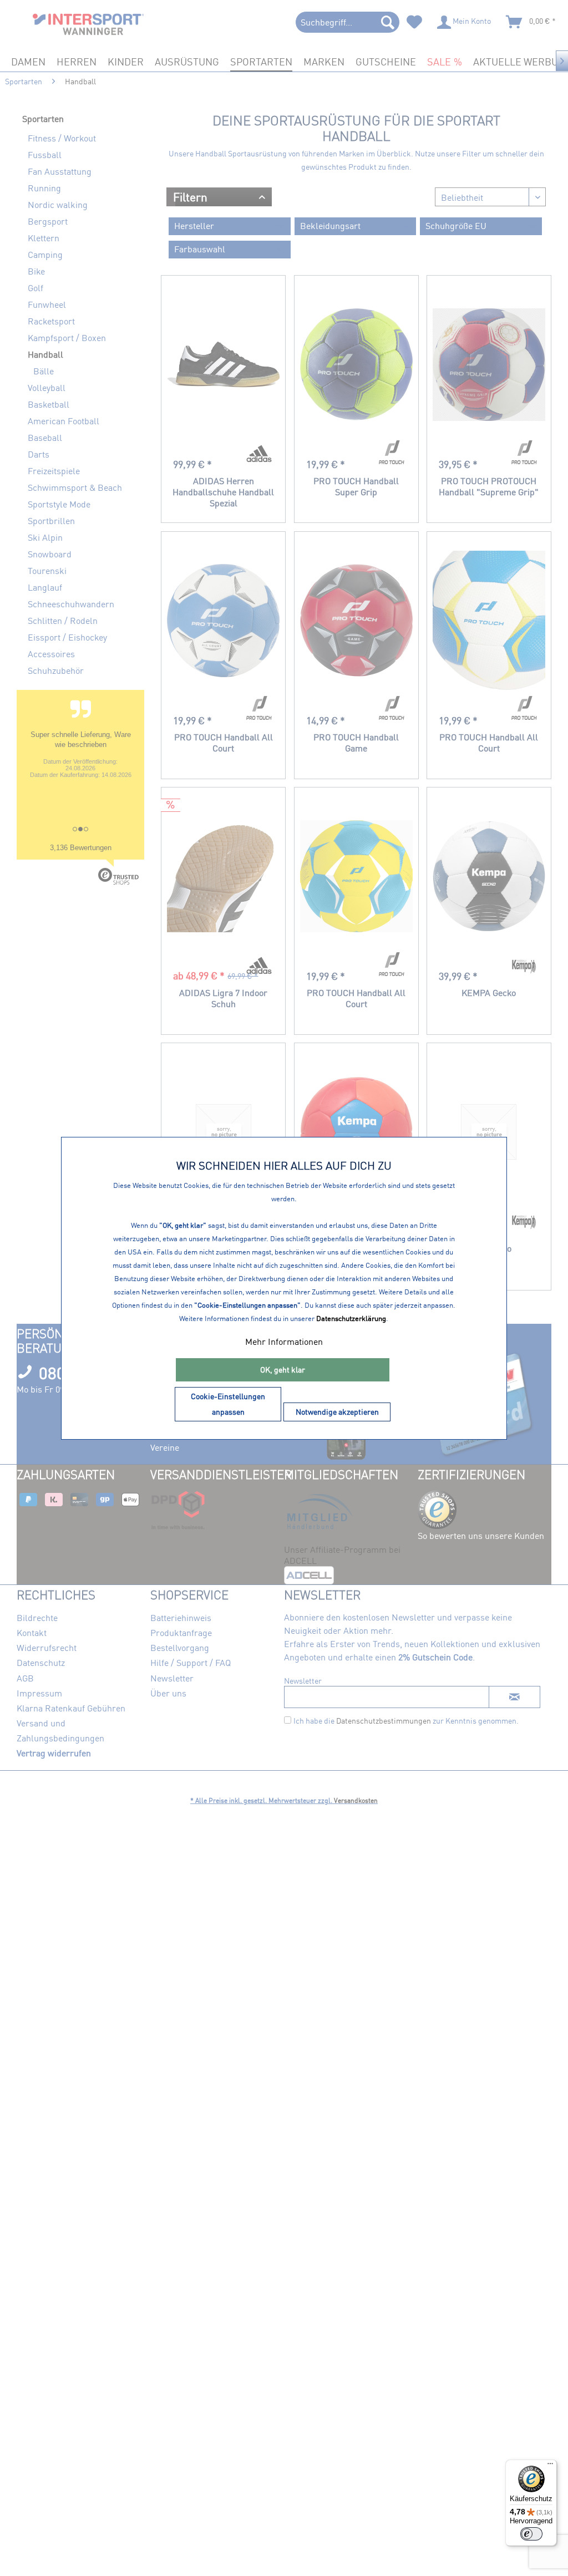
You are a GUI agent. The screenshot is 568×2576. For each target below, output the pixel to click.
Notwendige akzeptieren (337, 1412)
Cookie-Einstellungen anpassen (228, 1404)
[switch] (531, 2534)
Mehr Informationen (284, 1342)
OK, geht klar (283, 1370)
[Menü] (550, 2466)
